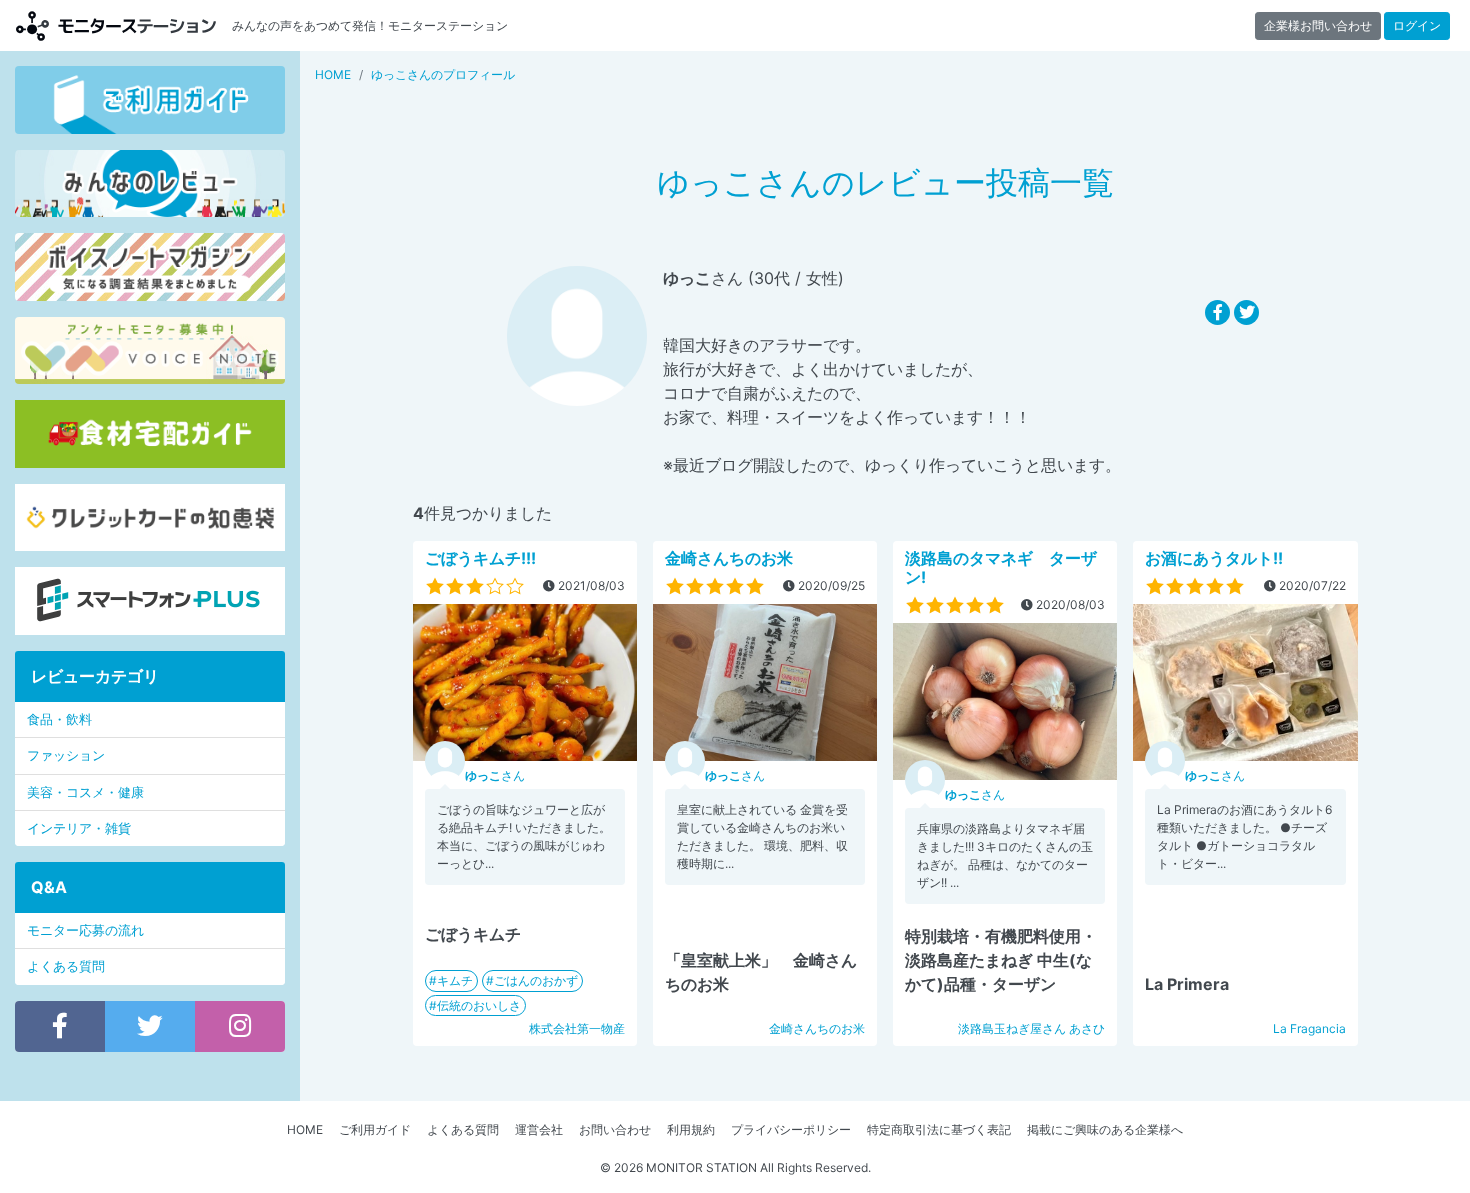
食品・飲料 (59, 719)
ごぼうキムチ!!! (480, 558)
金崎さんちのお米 (729, 558)
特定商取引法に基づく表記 (939, 1129)
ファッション (66, 755)
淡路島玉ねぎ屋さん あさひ (1031, 1028)
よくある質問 (66, 966)
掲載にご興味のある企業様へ (1105, 1129)
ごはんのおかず (536, 980)
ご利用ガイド (375, 1129)
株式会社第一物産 (577, 1028)
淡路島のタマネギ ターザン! (1001, 567)
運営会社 (539, 1129)
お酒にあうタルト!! (1214, 558)
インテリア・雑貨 (79, 828)
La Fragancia (1309, 1028)
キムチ (455, 980)
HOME (305, 1129)
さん (495, 775)
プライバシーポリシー (791, 1129)
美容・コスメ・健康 (85, 792)
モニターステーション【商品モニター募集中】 (116, 25)
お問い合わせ (615, 1129)
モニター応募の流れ (85, 930)
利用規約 (691, 1129)
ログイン (1417, 25)
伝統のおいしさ (479, 1005)
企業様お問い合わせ (1318, 25)
